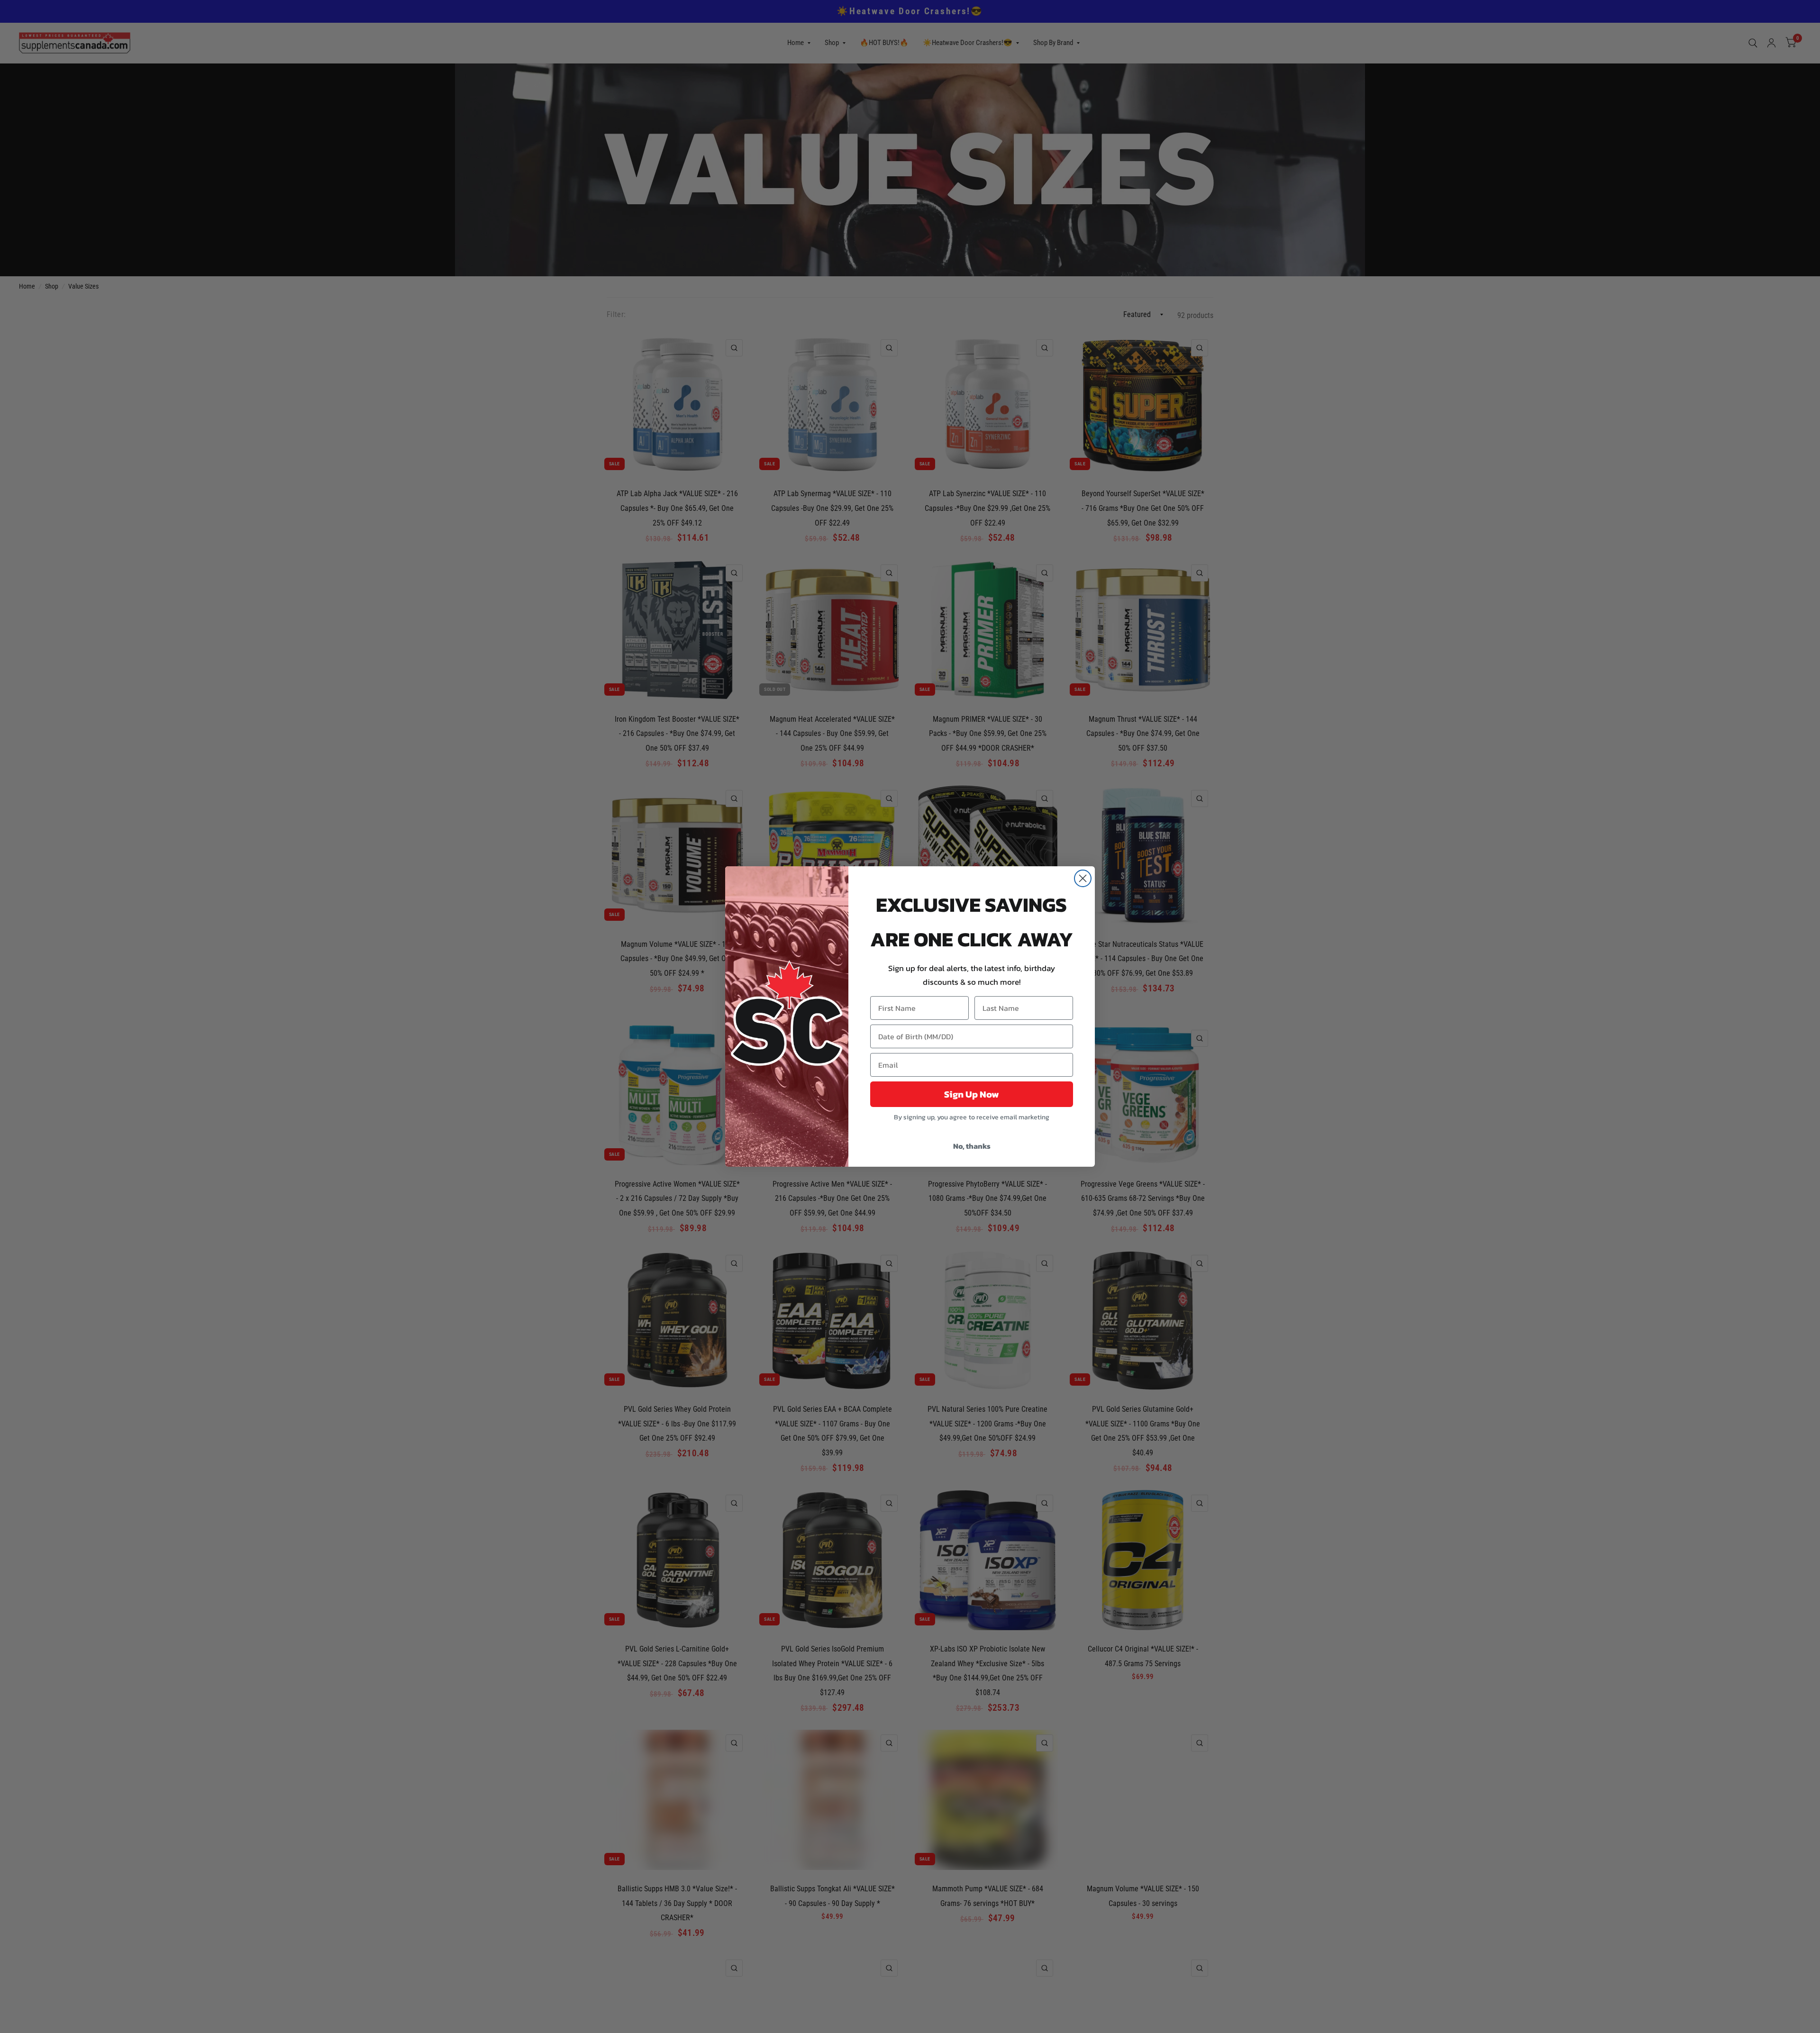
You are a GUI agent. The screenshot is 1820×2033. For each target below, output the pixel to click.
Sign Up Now (972, 1094)
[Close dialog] (1083, 878)
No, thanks (972, 1146)
